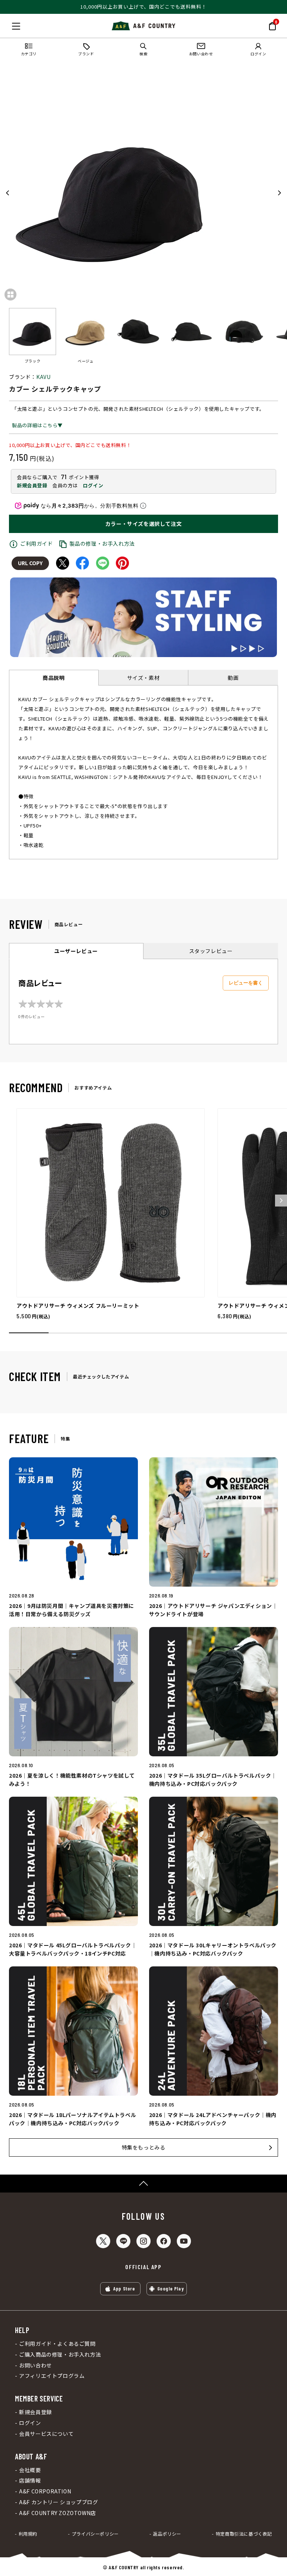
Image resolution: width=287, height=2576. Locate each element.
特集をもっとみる (144, 2147)
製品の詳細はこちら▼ (37, 425)
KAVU (43, 377)
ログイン (93, 485)
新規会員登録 (32, 485)
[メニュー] (16, 26)
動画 (233, 678)
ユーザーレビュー (76, 951)
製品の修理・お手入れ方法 (102, 543)
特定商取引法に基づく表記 (244, 2534)
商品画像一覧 (10, 295)
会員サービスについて (46, 2434)
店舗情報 (30, 2481)
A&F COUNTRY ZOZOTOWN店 (58, 2513)
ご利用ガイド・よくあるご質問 (57, 2344)
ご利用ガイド (37, 543)
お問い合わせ (36, 2365)
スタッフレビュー (211, 951)
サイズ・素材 (143, 678)
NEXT (279, 193)
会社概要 (30, 2470)
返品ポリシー (167, 2534)
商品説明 (53, 678)
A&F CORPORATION (45, 2491)
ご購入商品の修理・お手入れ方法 (60, 2355)
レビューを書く (246, 983)
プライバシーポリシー (95, 2534)
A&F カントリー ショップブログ (58, 2502)
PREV (8, 193)
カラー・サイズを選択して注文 (143, 524)
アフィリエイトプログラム (52, 2376)
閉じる (8, 25)
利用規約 (28, 2534)
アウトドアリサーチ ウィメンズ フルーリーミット (78, 1306)
